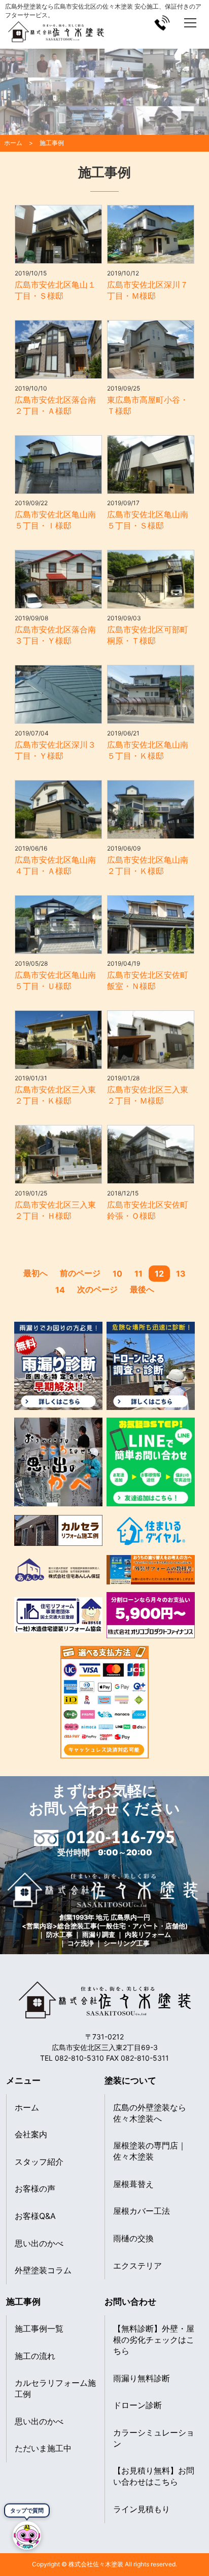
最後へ (142, 1289)
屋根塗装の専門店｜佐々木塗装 (150, 2151)
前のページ (80, 1273)
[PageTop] (198, 2542)
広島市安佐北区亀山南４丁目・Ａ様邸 (55, 865)
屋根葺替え (133, 2184)
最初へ (36, 1273)
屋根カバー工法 (142, 2211)
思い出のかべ (39, 2243)
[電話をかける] (162, 23)
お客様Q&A (35, 2216)
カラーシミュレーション (154, 2438)
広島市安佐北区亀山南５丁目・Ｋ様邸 (148, 750)
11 (138, 1274)
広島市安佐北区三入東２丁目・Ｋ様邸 (55, 1095)
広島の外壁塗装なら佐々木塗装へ (150, 2113)
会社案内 (31, 2134)
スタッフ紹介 (39, 2162)
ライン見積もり (142, 2509)
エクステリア (137, 2266)
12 (159, 1274)
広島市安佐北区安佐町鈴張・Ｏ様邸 (148, 1210)
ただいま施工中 (43, 2448)
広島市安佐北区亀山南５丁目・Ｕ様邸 (55, 980)
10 (117, 1274)
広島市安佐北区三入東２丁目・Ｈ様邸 (55, 1210)
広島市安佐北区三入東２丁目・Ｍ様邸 (148, 1095)
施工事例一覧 (39, 2328)
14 (60, 1290)
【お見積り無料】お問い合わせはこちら (154, 2476)
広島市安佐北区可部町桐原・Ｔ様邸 (148, 635)
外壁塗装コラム (43, 2270)
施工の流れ (35, 2356)
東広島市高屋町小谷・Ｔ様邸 (148, 405)
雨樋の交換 (133, 2238)
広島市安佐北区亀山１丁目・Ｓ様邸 (55, 290)
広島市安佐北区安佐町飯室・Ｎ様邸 (148, 980)
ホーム (27, 2107)
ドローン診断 (137, 2405)
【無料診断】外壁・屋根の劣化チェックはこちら (154, 2340)
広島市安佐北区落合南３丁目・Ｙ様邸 (55, 635)
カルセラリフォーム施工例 (55, 2388)
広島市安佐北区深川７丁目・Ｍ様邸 (148, 290)
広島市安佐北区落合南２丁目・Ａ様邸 (55, 405)
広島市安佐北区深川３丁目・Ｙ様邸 (55, 750)
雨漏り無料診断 (142, 2378)
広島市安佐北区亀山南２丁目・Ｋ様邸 (148, 865)
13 (181, 1274)
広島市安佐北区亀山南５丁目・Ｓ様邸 (148, 520)
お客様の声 (35, 2189)
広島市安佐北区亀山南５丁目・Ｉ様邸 (55, 520)
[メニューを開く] (190, 23)
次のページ (97, 1289)
